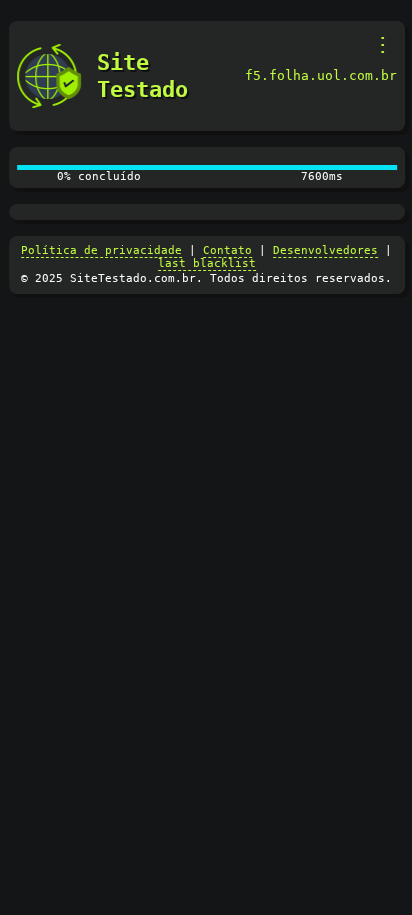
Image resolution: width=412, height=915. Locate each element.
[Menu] (383, 45)
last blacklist (207, 263)
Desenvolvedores (325, 250)
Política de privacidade (101, 250)
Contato (227, 250)
